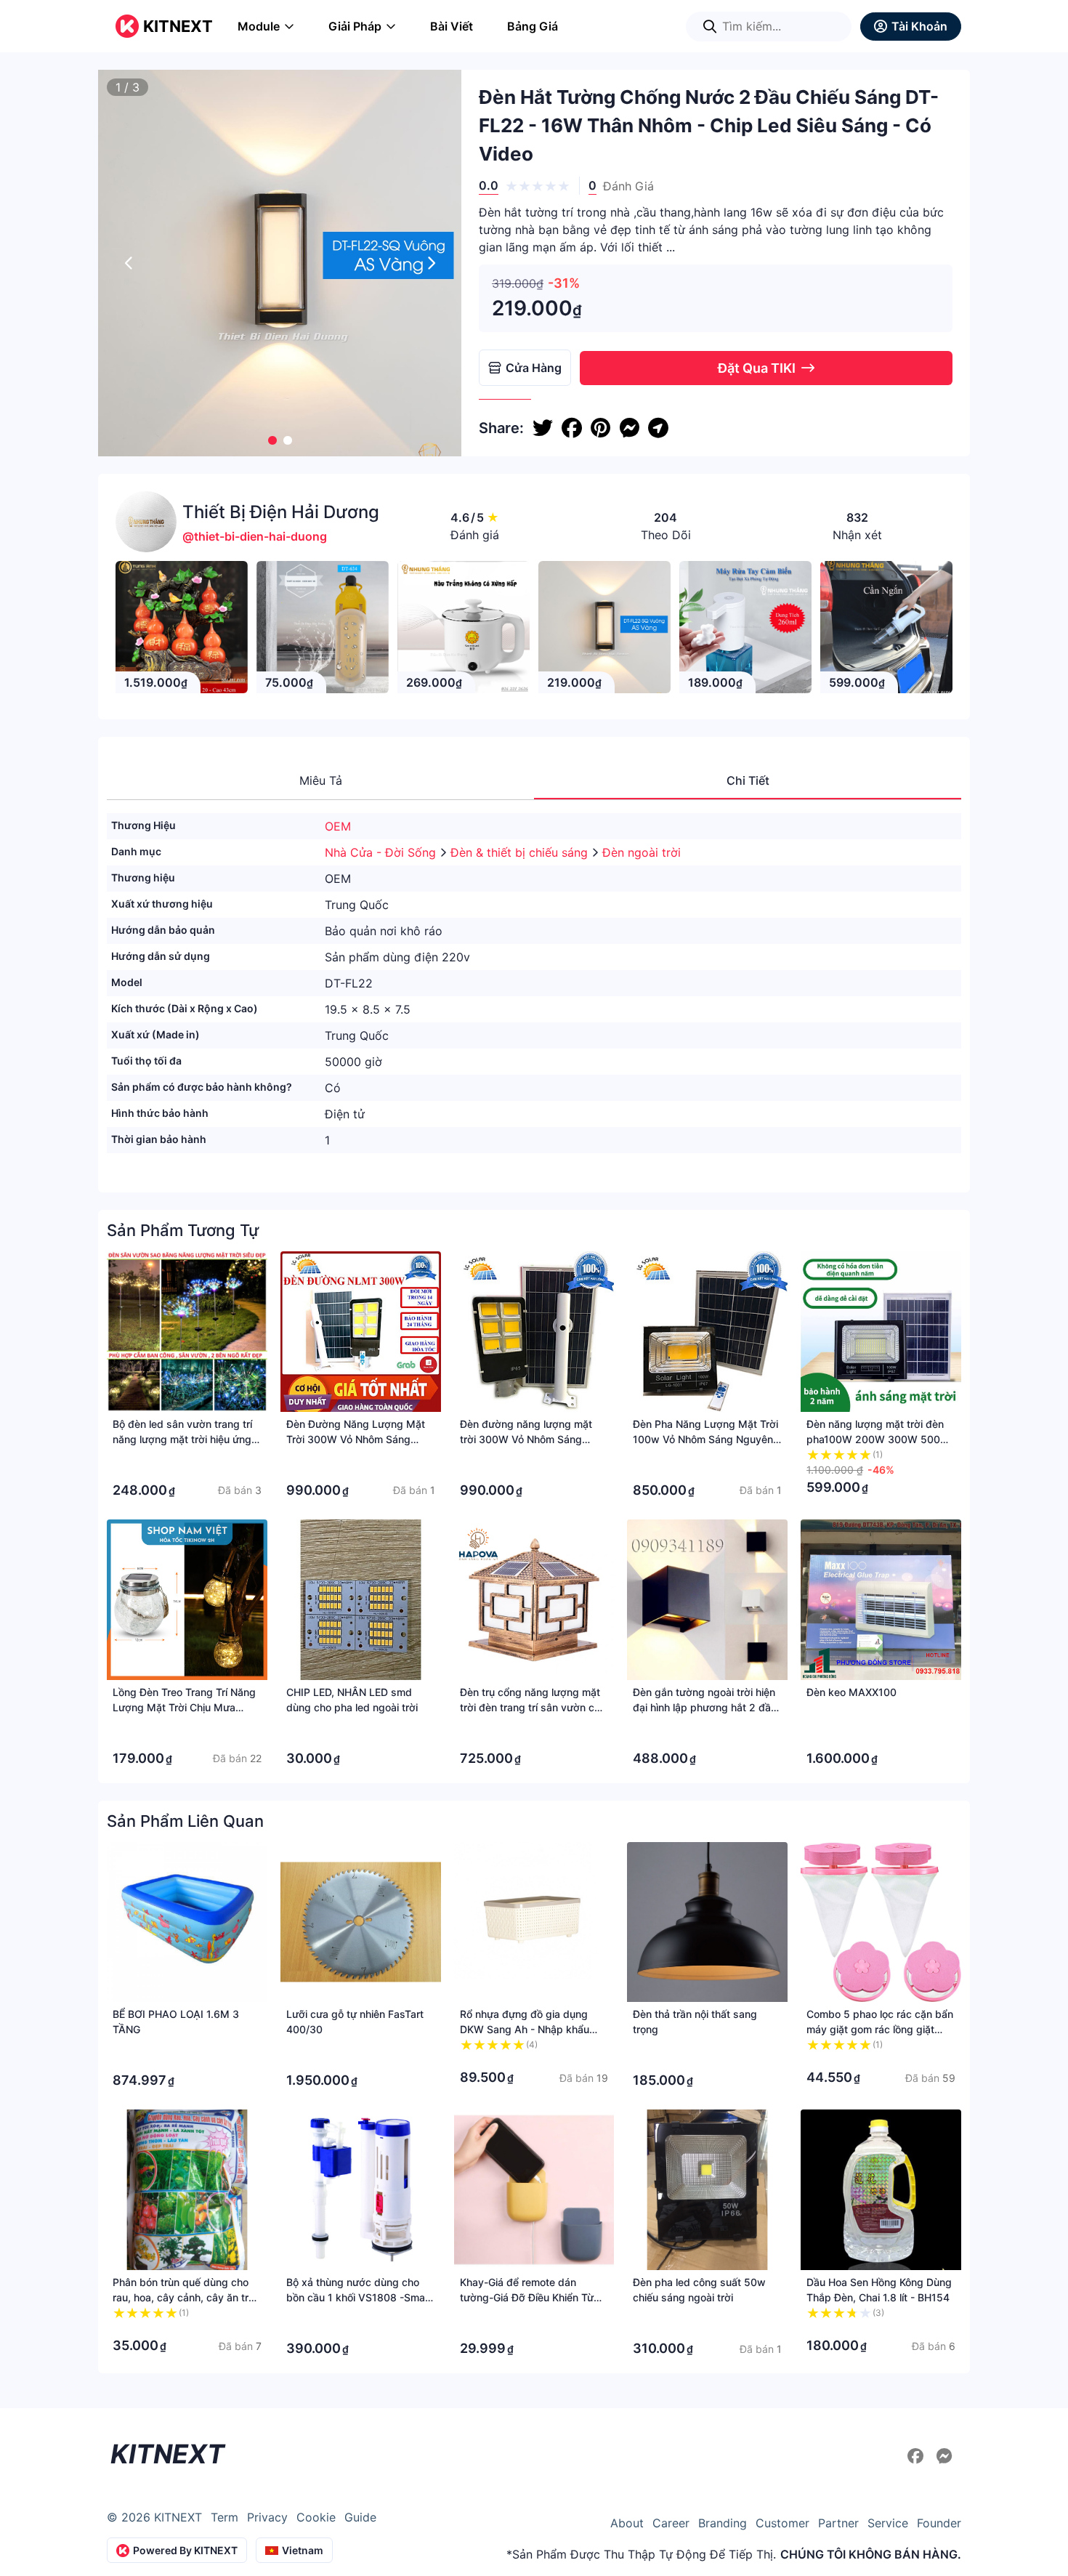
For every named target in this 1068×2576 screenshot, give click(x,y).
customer (782, 2523)
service (888, 2523)
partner (838, 2523)
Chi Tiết (748, 780)
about (627, 2523)
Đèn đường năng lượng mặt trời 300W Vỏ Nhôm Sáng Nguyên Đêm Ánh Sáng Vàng (529, 1439)
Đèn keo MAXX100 (851, 1692)
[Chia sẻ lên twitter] (543, 428)
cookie (316, 2517)
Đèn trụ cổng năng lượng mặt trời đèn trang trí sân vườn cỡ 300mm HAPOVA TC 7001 (530, 1707)
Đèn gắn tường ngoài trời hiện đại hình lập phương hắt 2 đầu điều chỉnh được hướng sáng (705, 1707)
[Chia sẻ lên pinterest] (600, 428)
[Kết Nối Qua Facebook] (918, 2456)
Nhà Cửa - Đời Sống (382, 852)
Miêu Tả (321, 780)
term (224, 2517)
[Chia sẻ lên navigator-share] (658, 428)
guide (360, 2517)
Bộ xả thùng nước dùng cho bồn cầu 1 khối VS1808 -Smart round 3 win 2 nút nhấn (359, 2297)
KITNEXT (178, 26)
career (671, 2523)
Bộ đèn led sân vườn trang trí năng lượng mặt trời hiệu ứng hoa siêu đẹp (182, 1439)
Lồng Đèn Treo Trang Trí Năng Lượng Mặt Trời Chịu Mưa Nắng (184, 1707)
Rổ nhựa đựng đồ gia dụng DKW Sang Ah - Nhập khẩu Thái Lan (525, 2029)
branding (723, 2523)
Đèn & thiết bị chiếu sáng (521, 852)
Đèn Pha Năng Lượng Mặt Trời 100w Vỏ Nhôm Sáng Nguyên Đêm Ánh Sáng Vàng (705, 1439)
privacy (267, 2517)
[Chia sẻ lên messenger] (629, 428)
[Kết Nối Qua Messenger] (944, 2456)
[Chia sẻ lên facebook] (572, 428)
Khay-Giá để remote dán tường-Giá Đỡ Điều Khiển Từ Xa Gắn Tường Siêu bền (527, 2297)
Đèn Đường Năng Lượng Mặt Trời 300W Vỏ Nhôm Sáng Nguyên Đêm (356, 1439)
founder (939, 2523)
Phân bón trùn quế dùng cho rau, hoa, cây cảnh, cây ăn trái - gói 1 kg (185, 2297)
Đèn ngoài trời (642, 852)
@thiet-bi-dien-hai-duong (255, 536)
